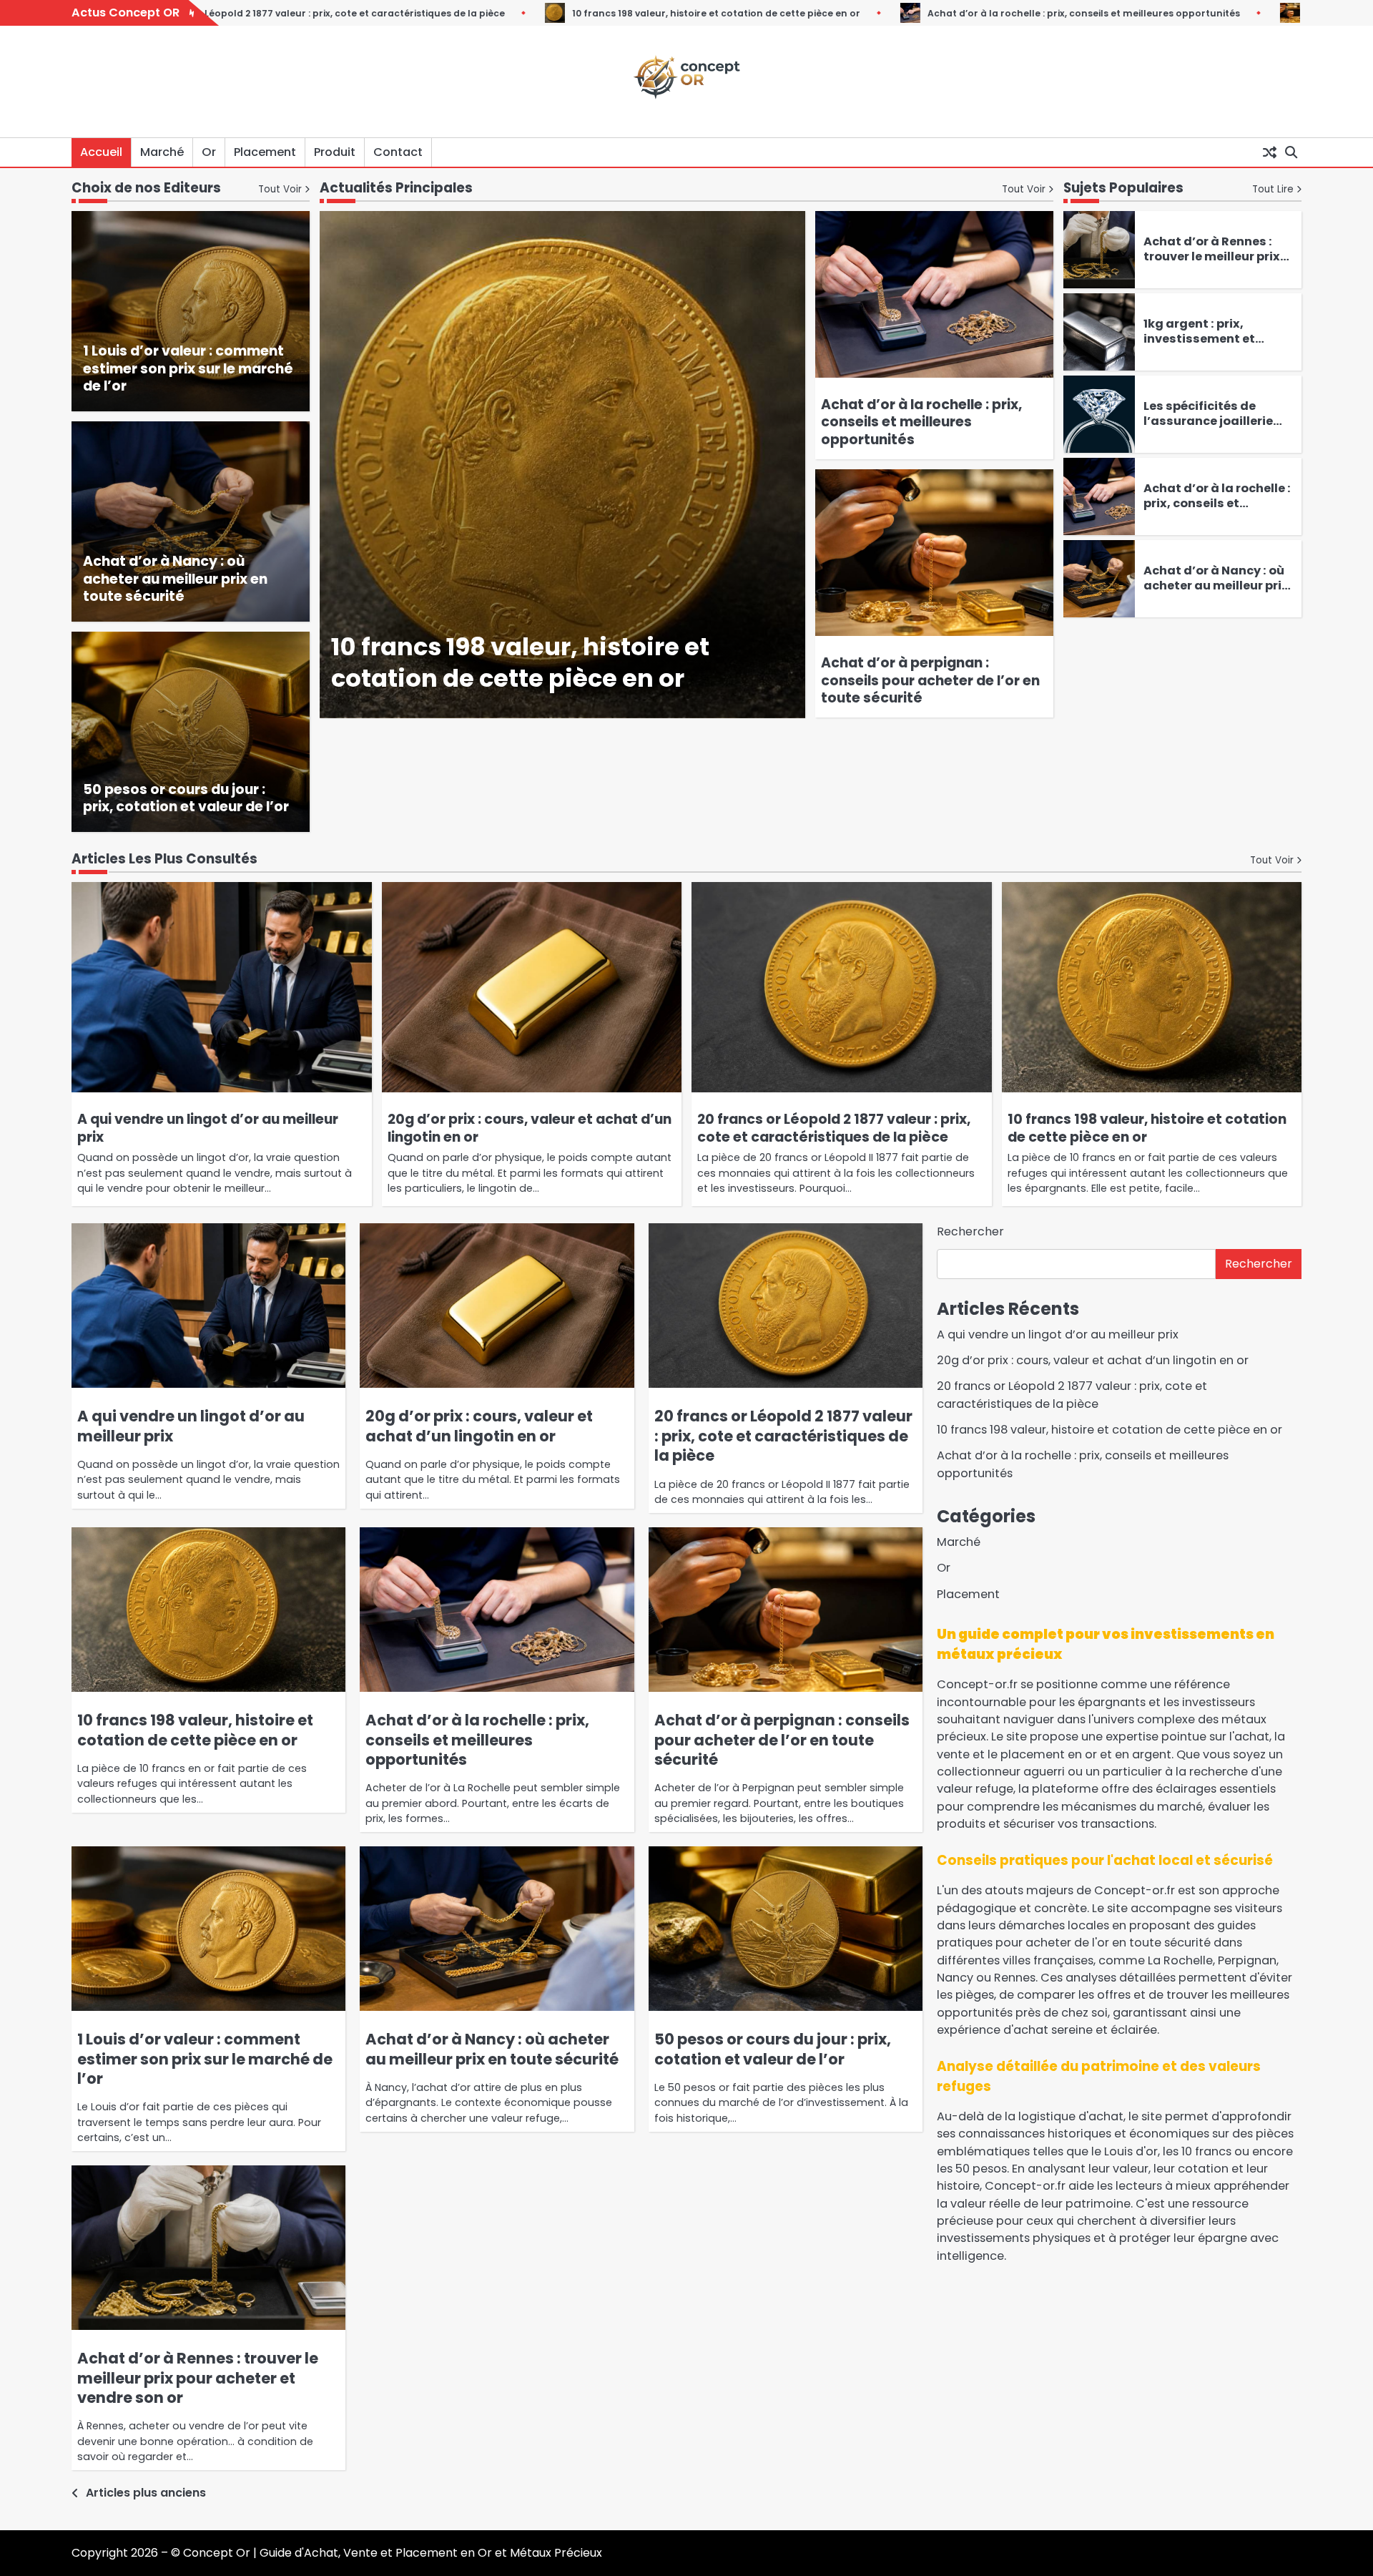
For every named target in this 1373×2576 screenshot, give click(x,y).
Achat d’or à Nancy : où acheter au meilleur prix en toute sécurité (175, 579)
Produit (335, 152)
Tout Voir (1024, 189)
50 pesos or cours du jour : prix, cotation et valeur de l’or (186, 798)
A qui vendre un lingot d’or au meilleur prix (208, 1128)
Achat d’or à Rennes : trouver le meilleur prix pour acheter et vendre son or (1213, 264)
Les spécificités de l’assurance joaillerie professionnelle (1208, 421)
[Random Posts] (1269, 152)
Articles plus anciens (146, 2493)
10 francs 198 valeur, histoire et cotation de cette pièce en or (491, 13)
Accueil (101, 152)
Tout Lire (1273, 189)
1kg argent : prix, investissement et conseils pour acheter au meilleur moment (1210, 346)
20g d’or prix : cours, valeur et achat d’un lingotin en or (530, 1128)
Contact (398, 152)
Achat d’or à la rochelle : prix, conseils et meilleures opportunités (858, 13)
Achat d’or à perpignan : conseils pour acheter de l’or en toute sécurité (930, 681)
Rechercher (970, 1231)
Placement (265, 152)
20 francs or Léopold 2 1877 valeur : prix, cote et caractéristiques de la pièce (834, 1128)
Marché (162, 152)
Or (209, 152)
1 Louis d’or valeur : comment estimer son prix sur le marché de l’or (188, 369)
